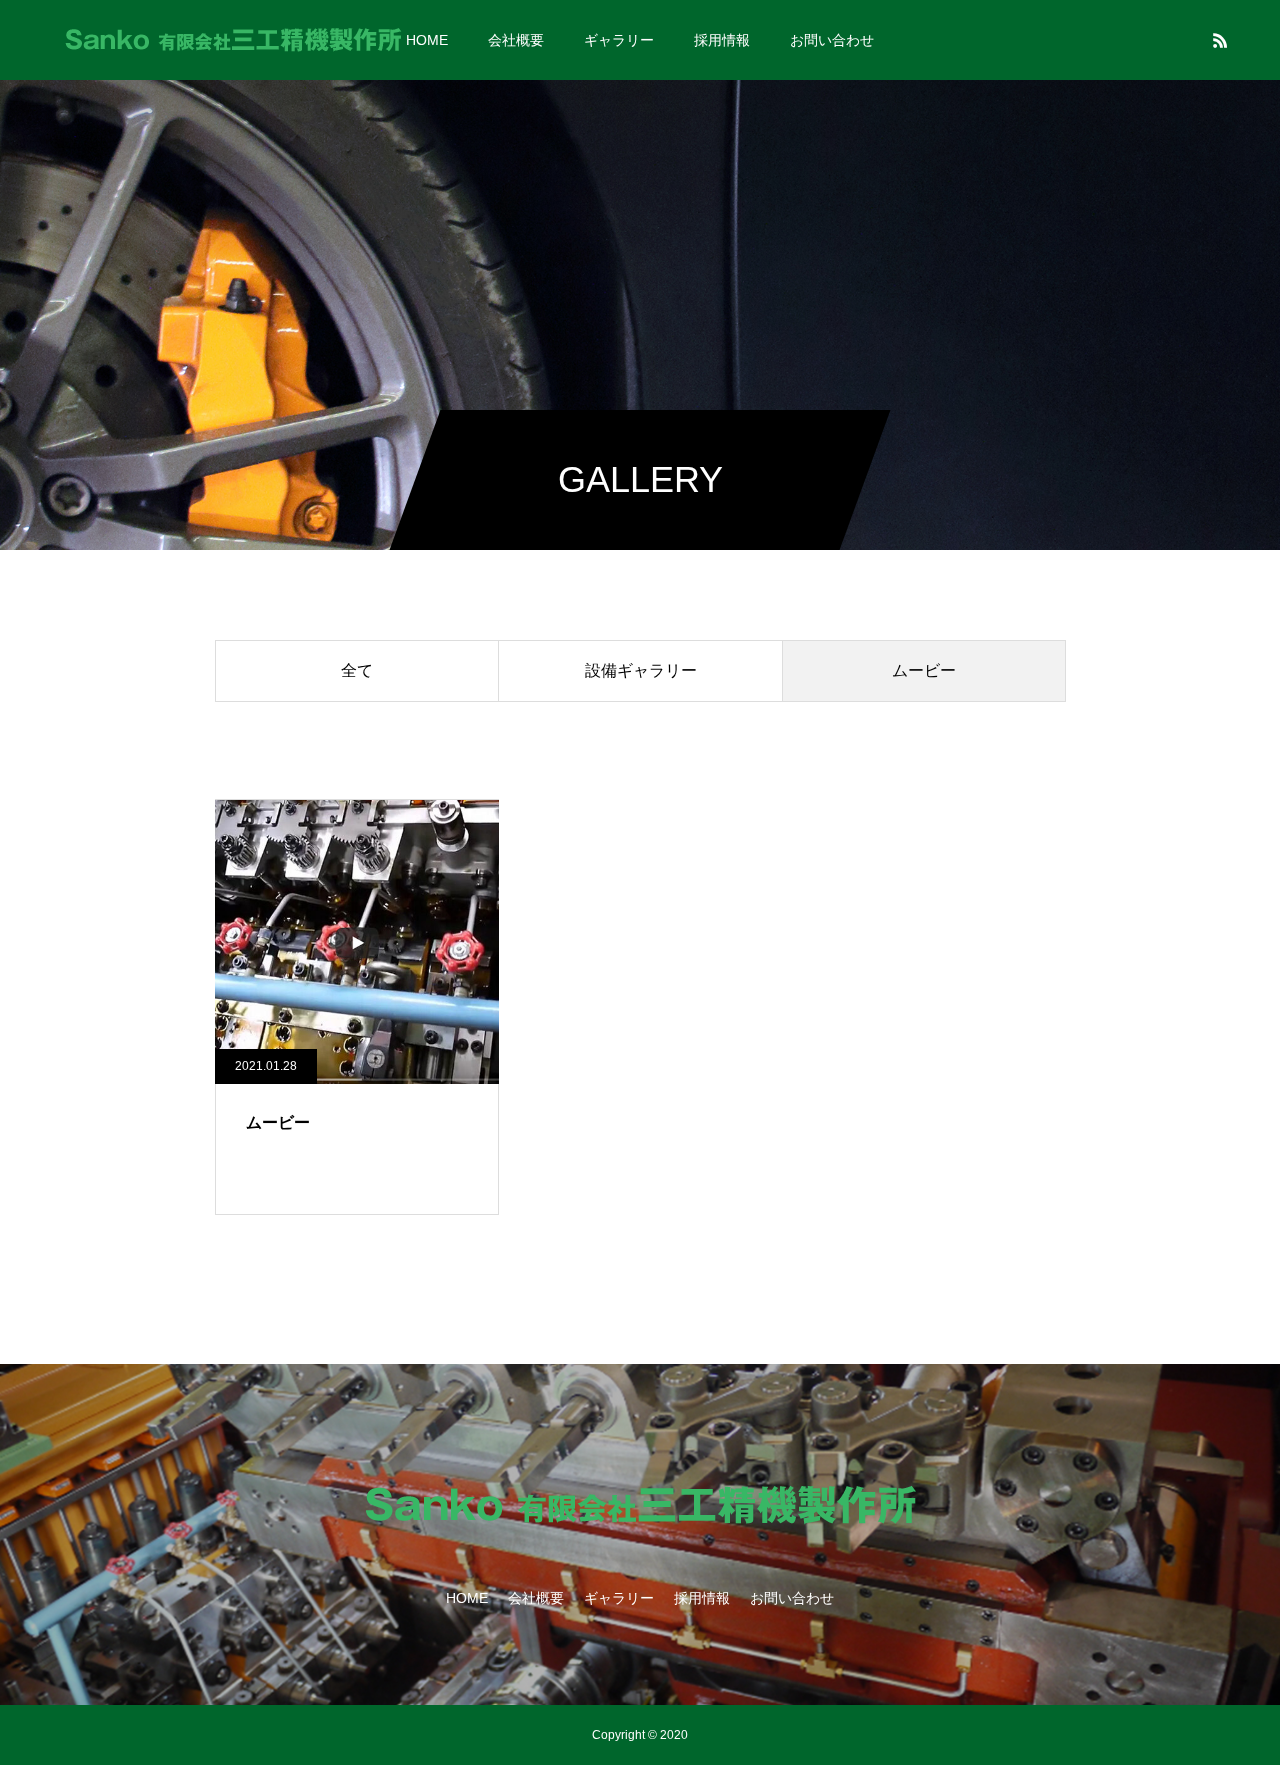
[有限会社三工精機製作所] (233, 40)
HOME (427, 40)
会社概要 (516, 40)
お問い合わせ (832, 40)
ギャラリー (619, 40)
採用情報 (722, 40)
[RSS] (1220, 40)
